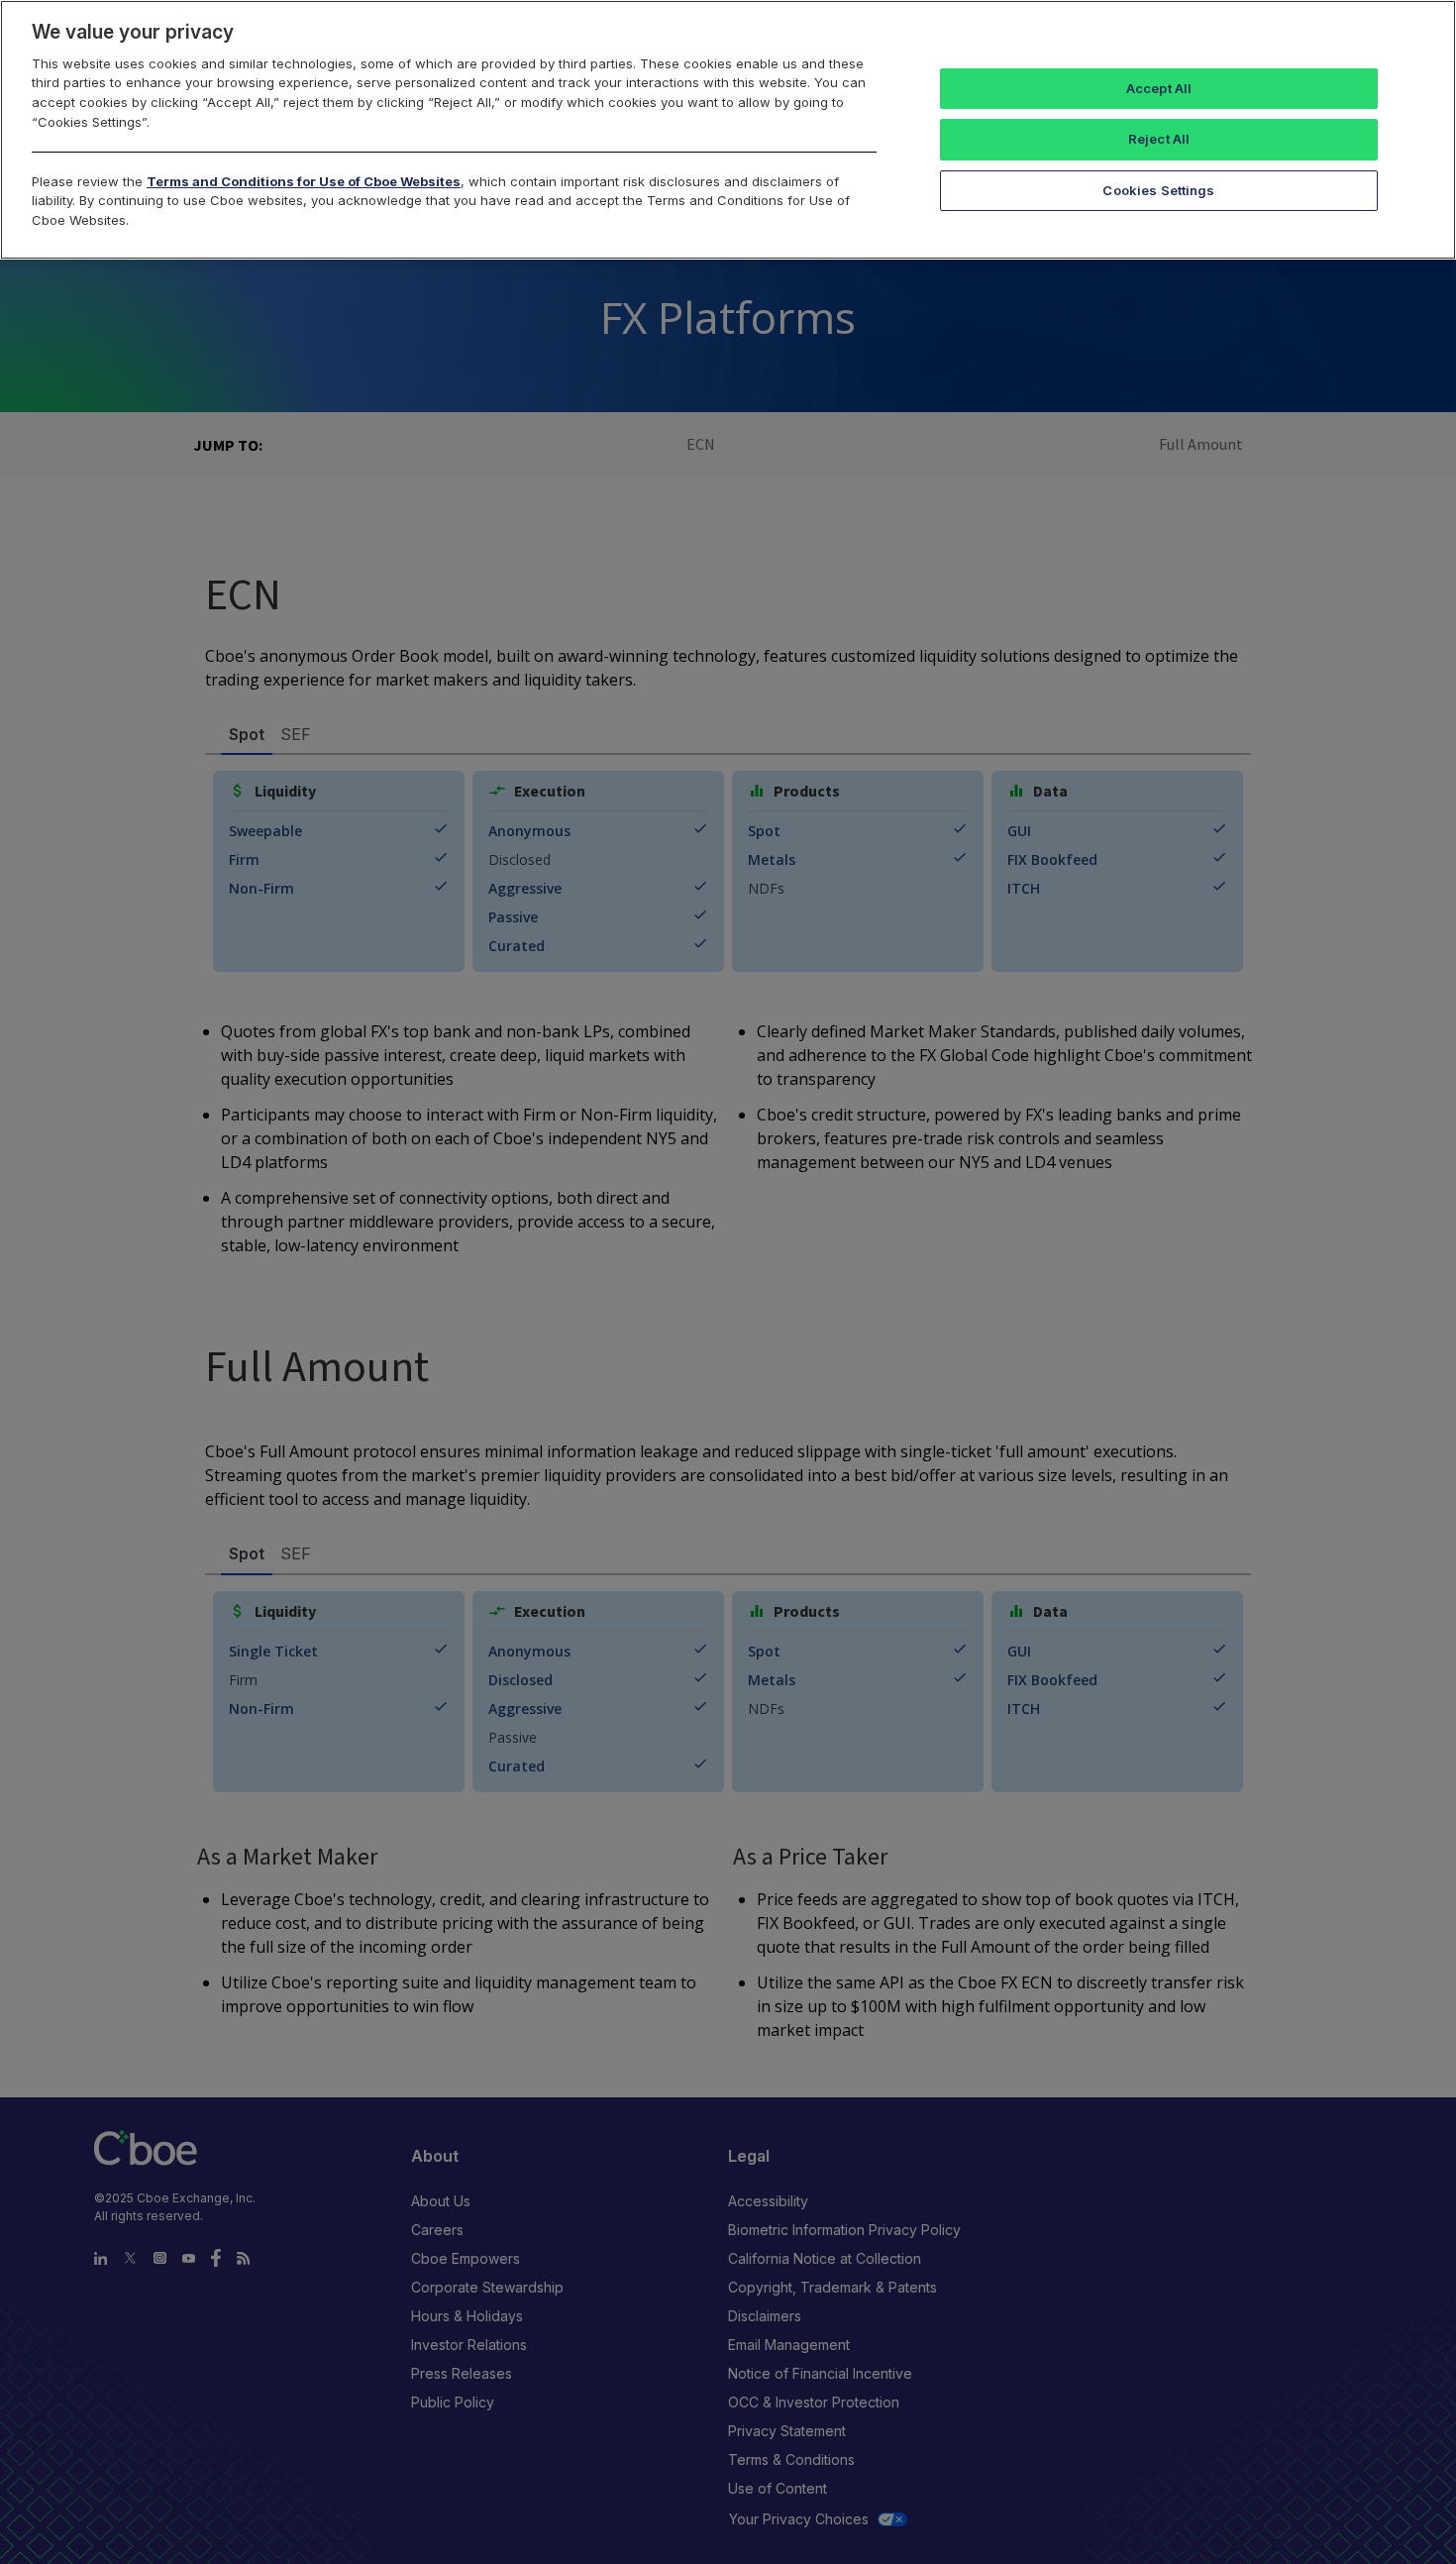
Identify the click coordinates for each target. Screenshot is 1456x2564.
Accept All (1159, 88)
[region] (728, 130)
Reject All (1159, 139)
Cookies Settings (1158, 190)
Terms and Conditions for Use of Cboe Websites (304, 181)
